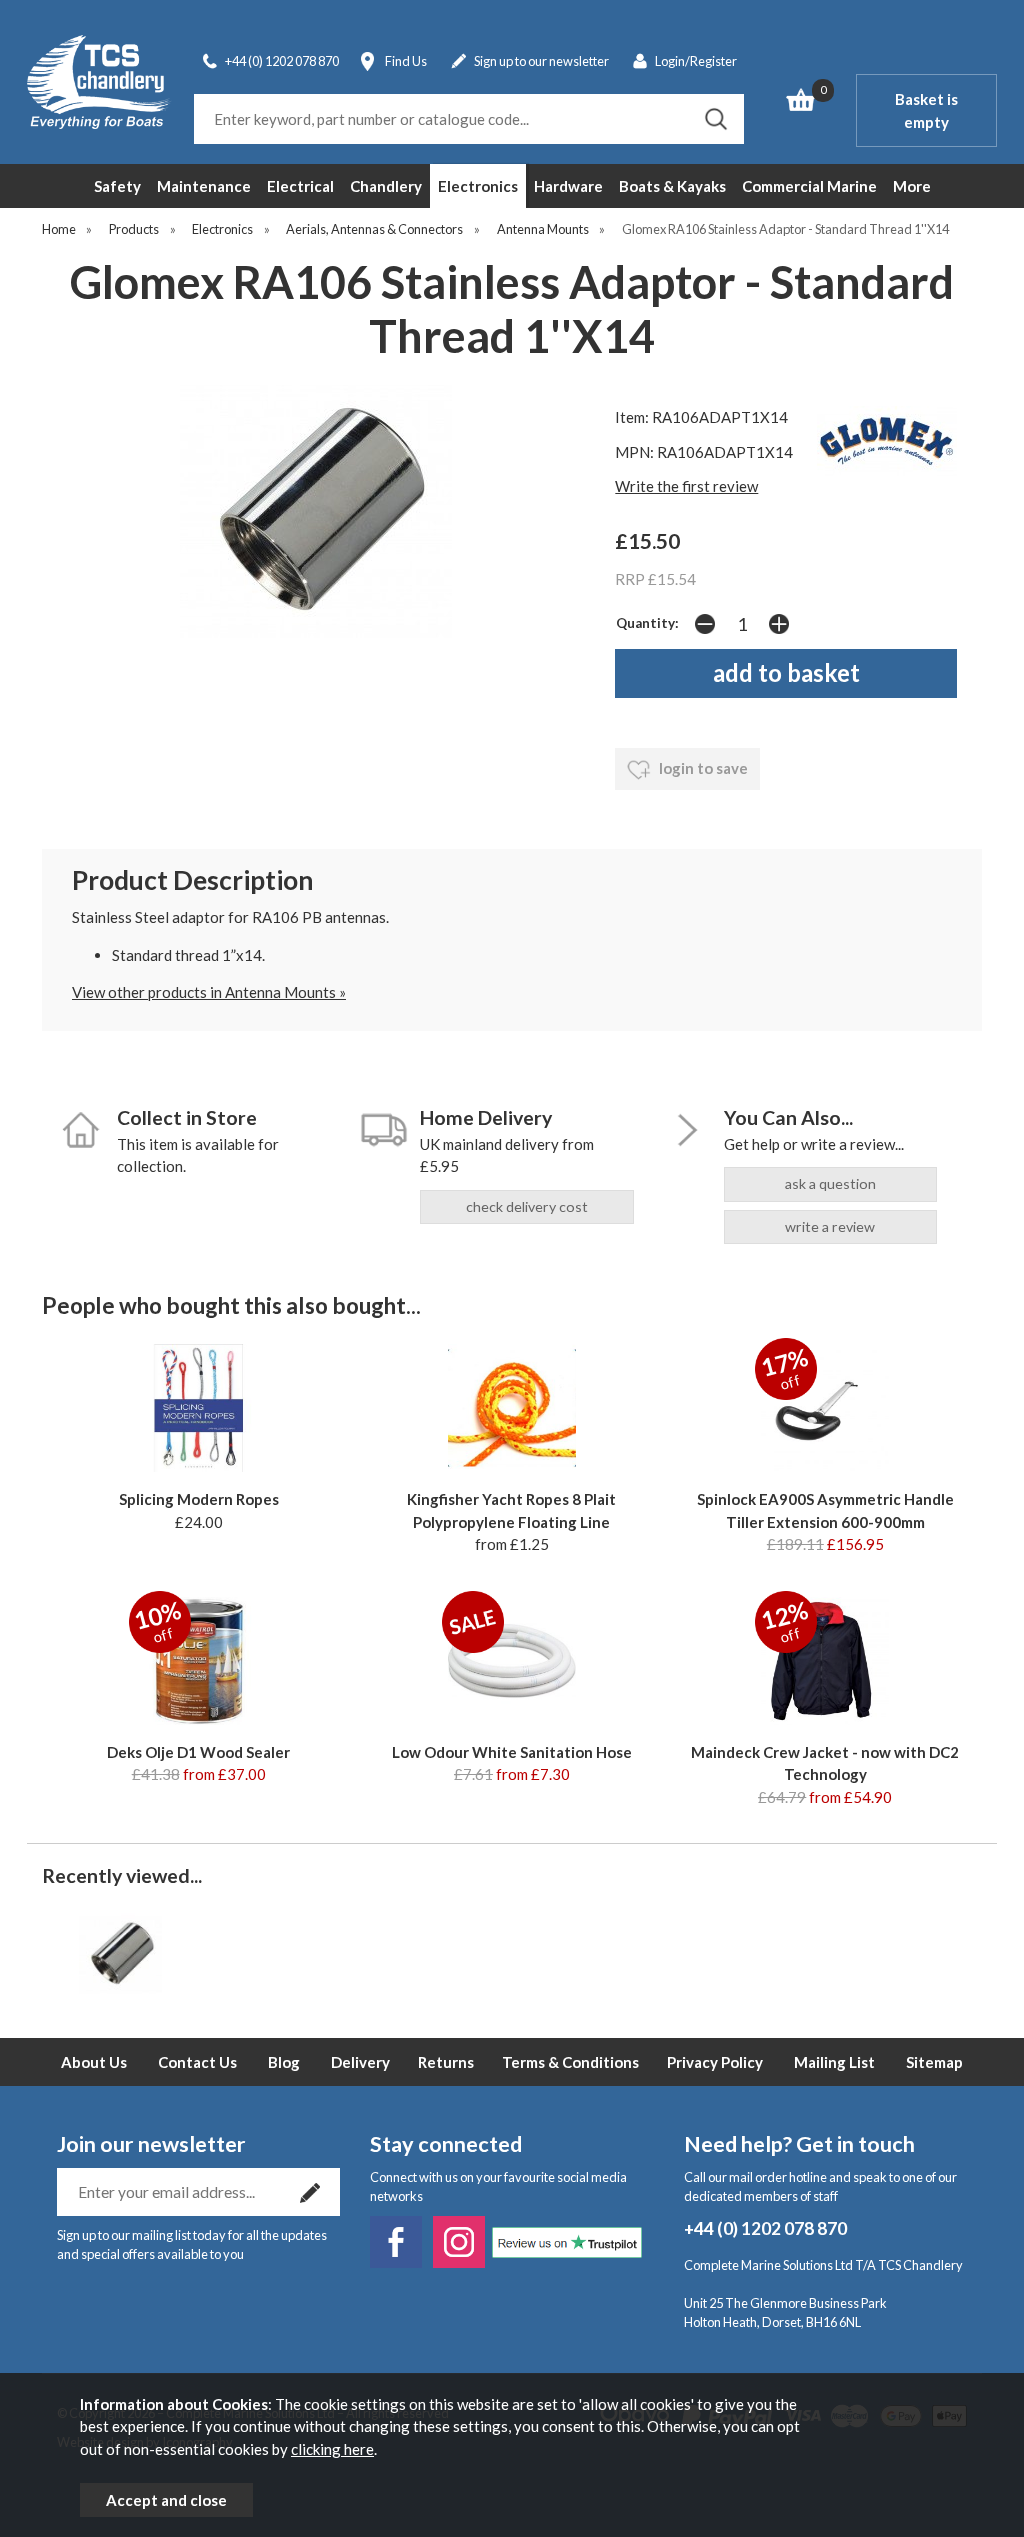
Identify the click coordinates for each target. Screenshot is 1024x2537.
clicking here (332, 2449)
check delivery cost (527, 1206)
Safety (117, 186)
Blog (284, 2062)
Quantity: (647, 623)
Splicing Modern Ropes (199, 1499)
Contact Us (197, 2062)
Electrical (300, 186)
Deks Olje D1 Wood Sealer (198, 1752)
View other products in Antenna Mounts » (209, 992)
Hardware (568, 186)
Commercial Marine (809, 186)
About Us (94, 2062)
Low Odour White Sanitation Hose (512, 1752)
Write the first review (686, 486)
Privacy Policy (715, 2062)
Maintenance (204, 186)
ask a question (830, 1183)
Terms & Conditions (570, 2062)
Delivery (360, 2062)
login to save (702, 768)
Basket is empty (926, 110)
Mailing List (834, 2062)
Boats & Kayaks (672, 186)
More (912, 186)
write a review (830, 1226)
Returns (446, 2062)
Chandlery (386, 186)
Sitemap (934, 2062)
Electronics (478, 186)
